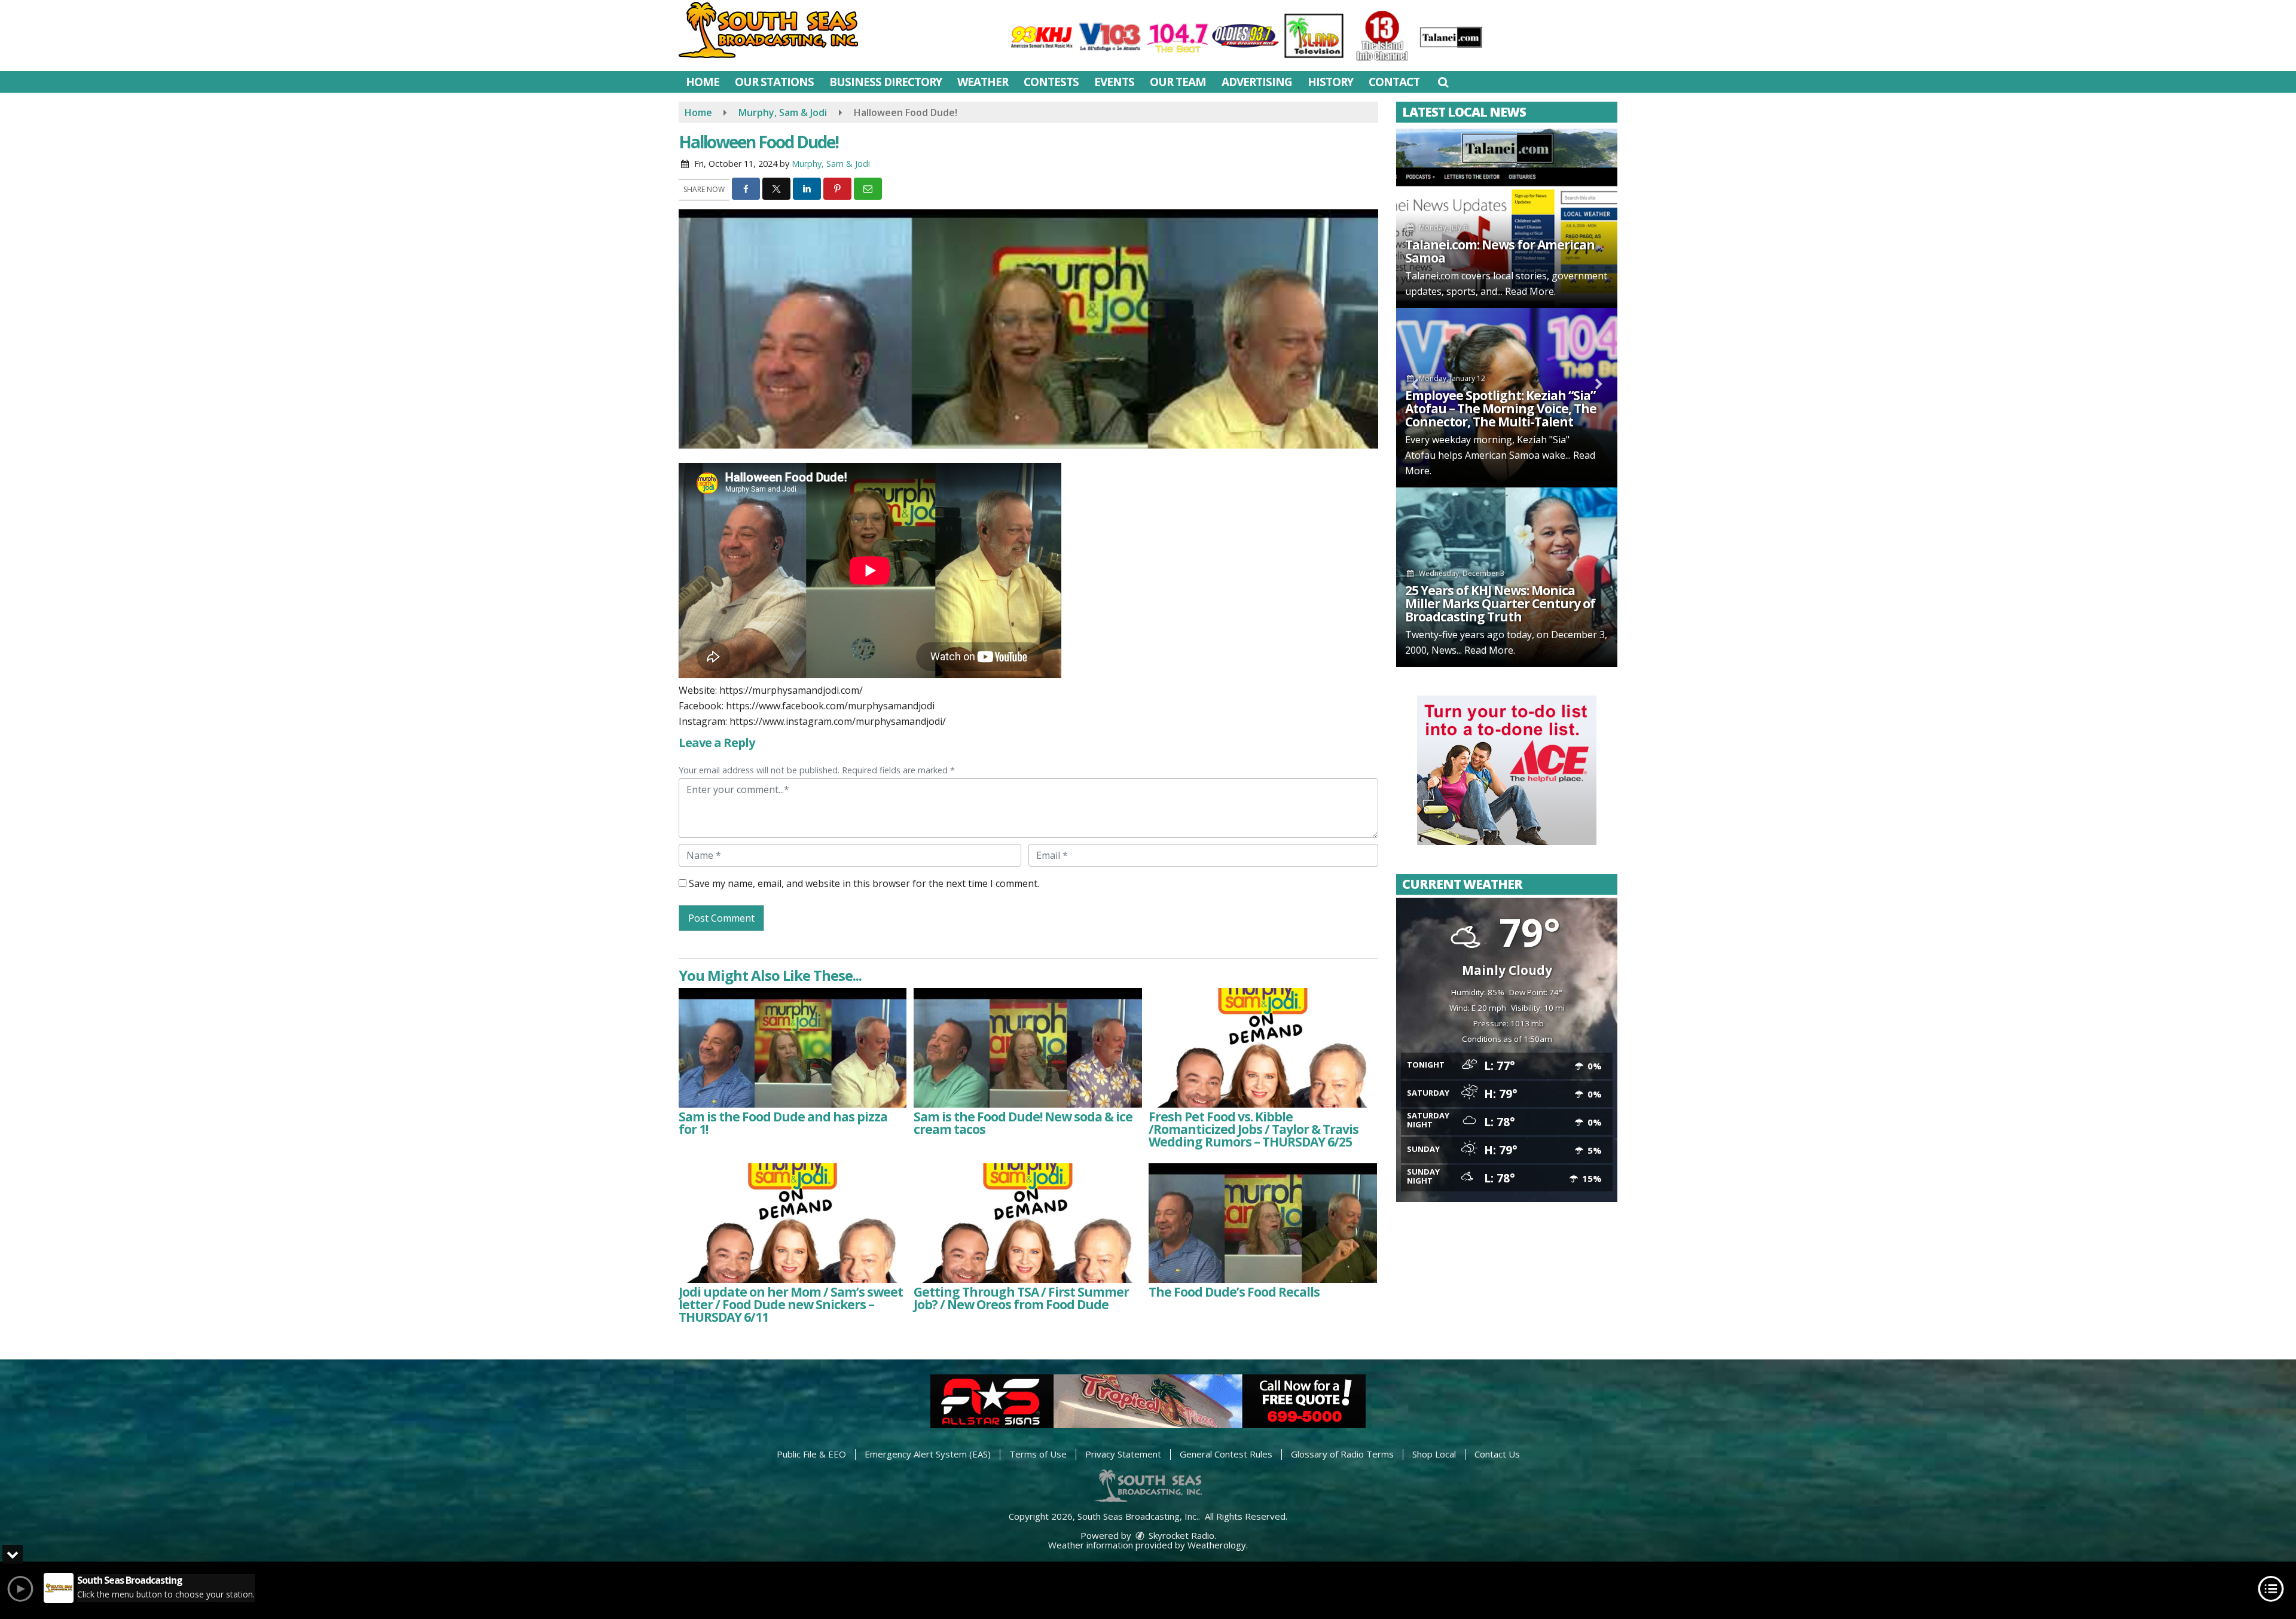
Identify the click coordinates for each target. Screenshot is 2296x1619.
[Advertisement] (1507, 770)
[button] (1443, 82)
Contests (1051, 82)
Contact (1394, 82)
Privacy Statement (1123, 1454)
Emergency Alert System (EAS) (928, 1454)
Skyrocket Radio (1180, 1535)
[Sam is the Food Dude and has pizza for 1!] (793, 1048)
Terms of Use (1038, 1454)
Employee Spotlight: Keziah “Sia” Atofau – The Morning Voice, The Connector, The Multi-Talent (1501, 408)
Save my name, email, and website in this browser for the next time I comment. (864, 883)
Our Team (1178, 82)
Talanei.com (1432, 276)
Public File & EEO (811, 1454)
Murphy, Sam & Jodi (831, 164)
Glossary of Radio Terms (1342, 1454)
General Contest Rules (1226, 1454)
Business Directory (886, 82)
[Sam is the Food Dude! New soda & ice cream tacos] (1028, 1048)
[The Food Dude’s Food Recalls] (1263, 1223)
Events (1114, 82)
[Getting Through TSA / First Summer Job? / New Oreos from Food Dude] (1028, 1223)
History (1330, 82)
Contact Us (1497, 1454)
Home (703, 82)
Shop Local (1434, 1454)
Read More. (1530, 291)
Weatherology (1217, 1545)
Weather (983, 82)
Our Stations (774, 82)
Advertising (1257, 82)
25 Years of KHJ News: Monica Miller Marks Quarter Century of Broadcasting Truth (1500, 603)
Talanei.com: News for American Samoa (1500, 251)
